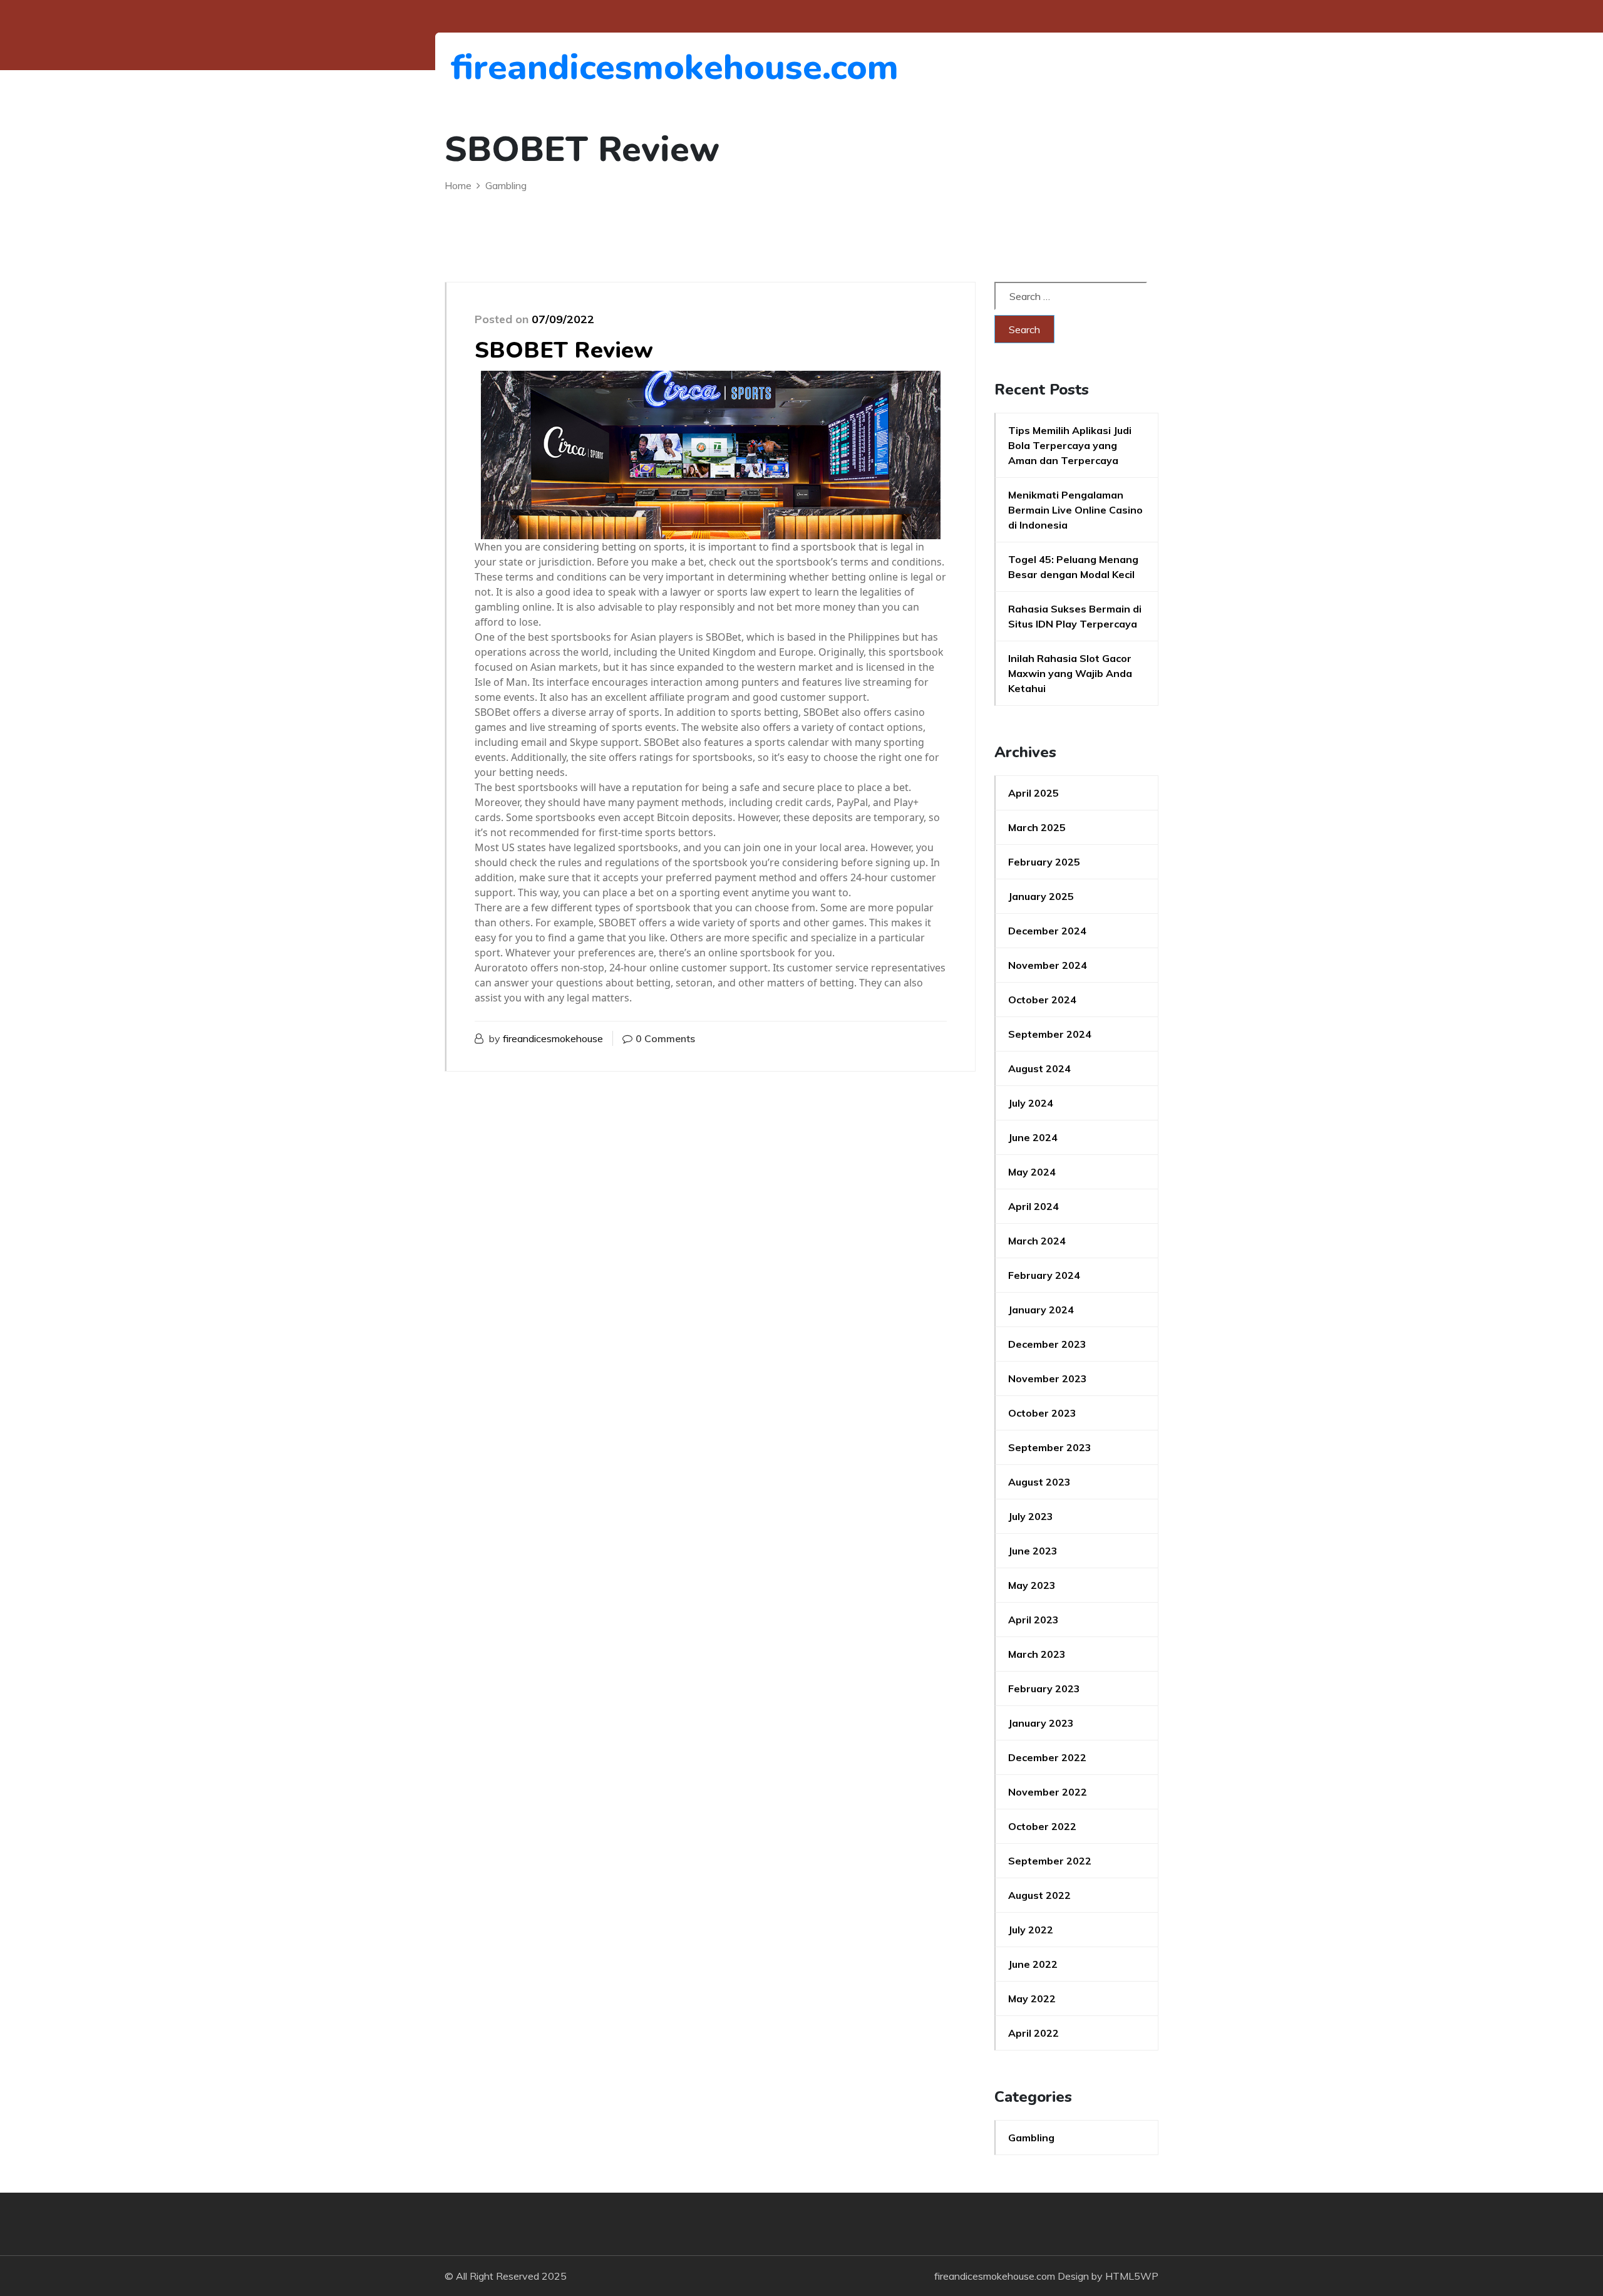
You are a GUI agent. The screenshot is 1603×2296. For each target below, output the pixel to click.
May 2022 (1032, 1999)
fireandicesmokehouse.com (519, 67)
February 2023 (1044, 1688)
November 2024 (1048, 965)
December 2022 (1047, 1757)
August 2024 (1039, 1068)
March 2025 (1037, 827)
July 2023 (1031, 1516)
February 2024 (1044, 1275)
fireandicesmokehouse (553, 1038)
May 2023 (1032, 1585)
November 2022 (1048, 1792)
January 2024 (1041, 1310)
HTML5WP (1132, 2276)
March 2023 (1037, 1654)
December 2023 (1047, 1344)
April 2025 (1033, 793)
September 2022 (1050, 1861)
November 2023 (1048, 1378)
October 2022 (1042, 1826)
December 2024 (1047, 931)
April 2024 (1033, 1206)
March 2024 (1037, 1241)
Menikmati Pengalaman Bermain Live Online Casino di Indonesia (1075, 510)
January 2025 (1041, 896)
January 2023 (1041, 1723)
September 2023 (1050, 1447)
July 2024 (1031, 1103)
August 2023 (1039, 1482)
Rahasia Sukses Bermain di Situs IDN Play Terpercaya (1075, 616)
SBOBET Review (564, 350)
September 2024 (1050, 1034)
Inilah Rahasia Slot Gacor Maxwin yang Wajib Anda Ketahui (1070, 673)
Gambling (1031, 2138)
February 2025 (1044, 862)
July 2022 (1031, 1930)
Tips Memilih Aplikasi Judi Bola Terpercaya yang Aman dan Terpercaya (1070, 445)
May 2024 (1032, 1172)
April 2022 (1033, 2033)
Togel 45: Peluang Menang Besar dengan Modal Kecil (1073, 567)
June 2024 (1033, 1137)
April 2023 (1033, 1620)
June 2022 (1033, 1964)
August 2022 (1039, 1895)
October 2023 (1042, 1413)
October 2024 (1042, 1000)
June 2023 (1033, 1551)
